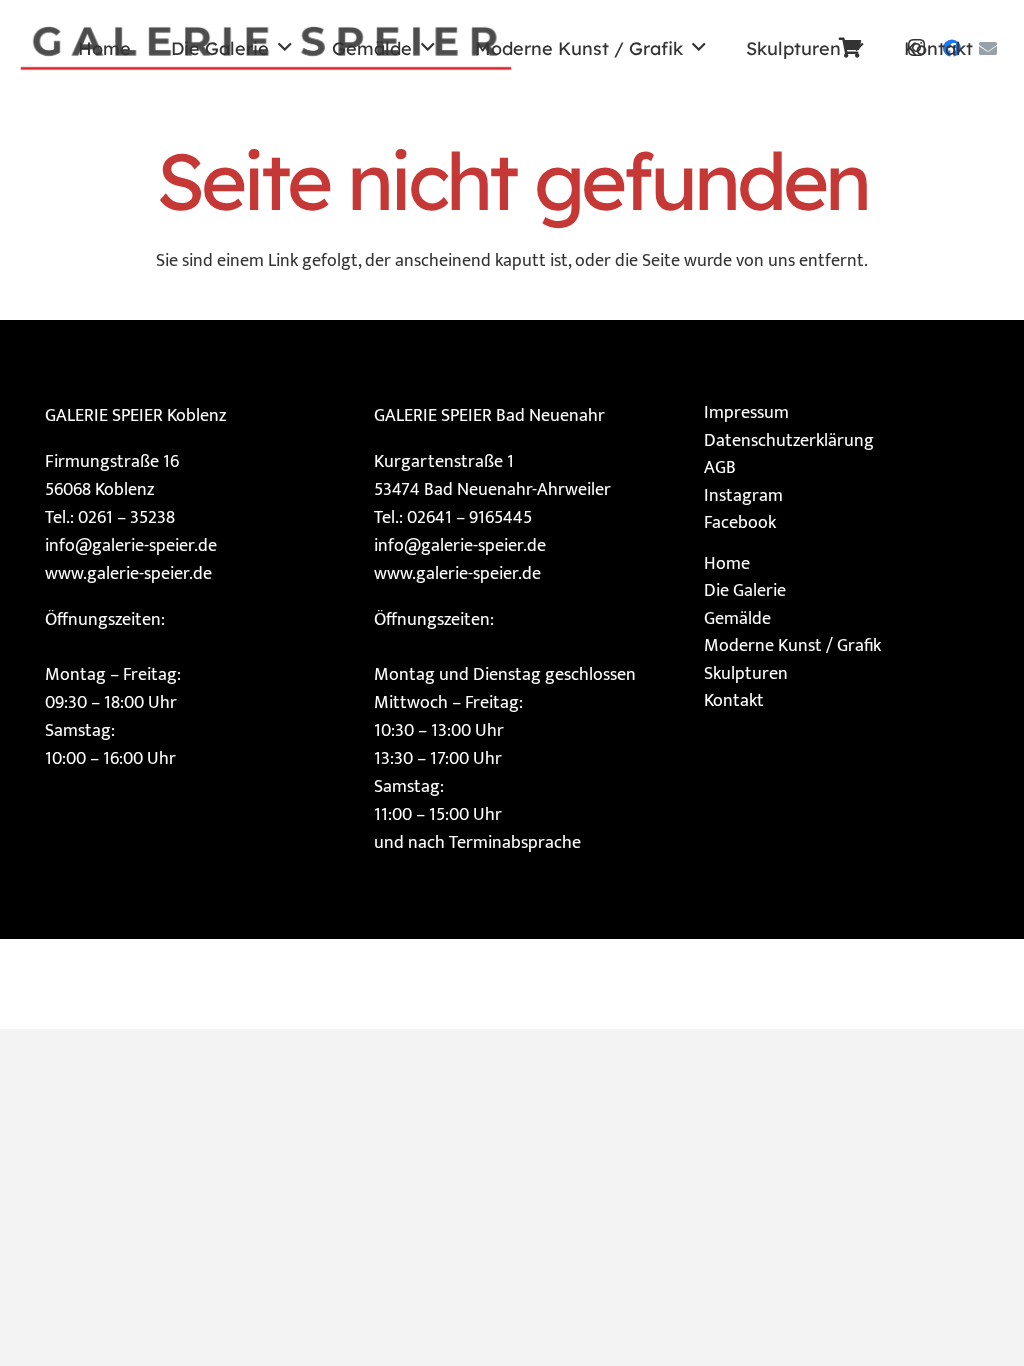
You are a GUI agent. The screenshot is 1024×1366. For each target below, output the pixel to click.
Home (727, 564)
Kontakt (734, 701)
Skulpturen (746, 674)
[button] (285, 48)
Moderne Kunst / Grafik (792, 646)
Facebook (740, 523)
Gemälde (737, 619)
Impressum (746, 413)
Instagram (743, 496)
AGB (720, 468)
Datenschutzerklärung (789, 441)
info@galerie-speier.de (131, 546)
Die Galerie (745, 591)
